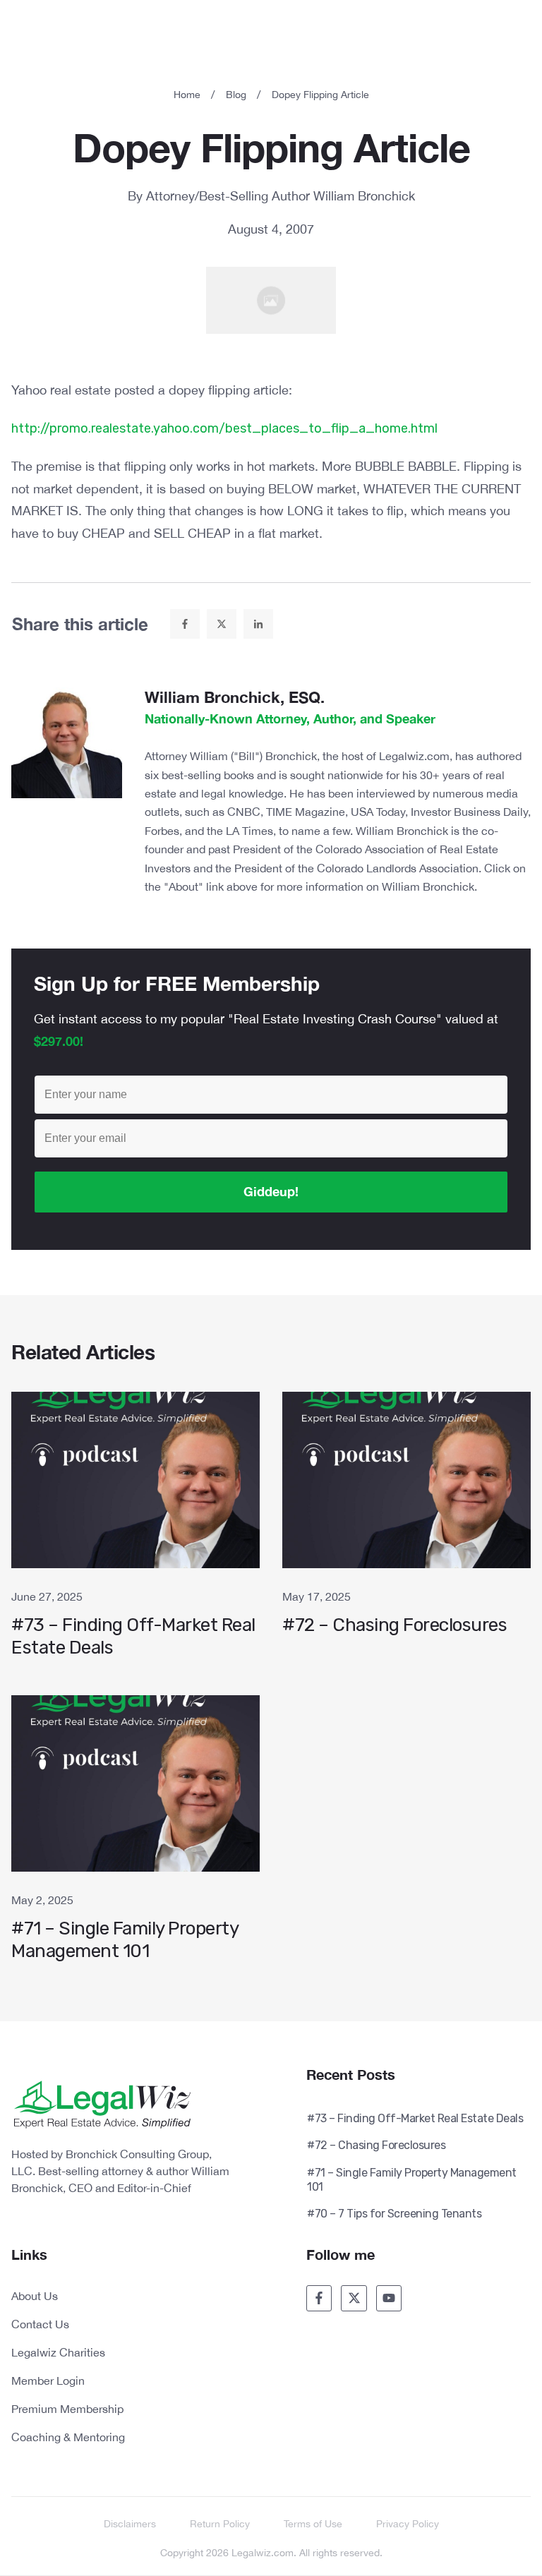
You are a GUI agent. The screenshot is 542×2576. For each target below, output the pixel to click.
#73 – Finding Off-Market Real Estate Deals (135, 1532)
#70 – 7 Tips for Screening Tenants (394, 2214)
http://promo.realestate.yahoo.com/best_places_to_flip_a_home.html (224, 428)
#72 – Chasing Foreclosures (406, 1532)
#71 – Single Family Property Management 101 (135, 1836)
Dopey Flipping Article (271, 147)
